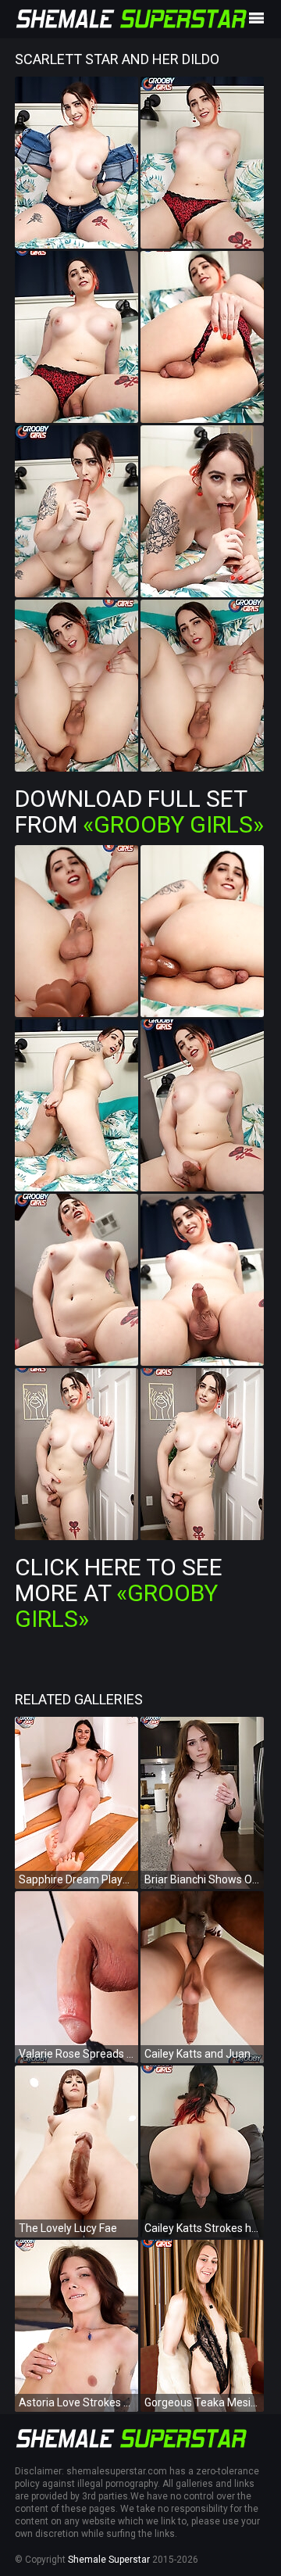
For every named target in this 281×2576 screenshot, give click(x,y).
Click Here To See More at (119, 1593)
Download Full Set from (139, 811)
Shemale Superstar (109, 2560)
